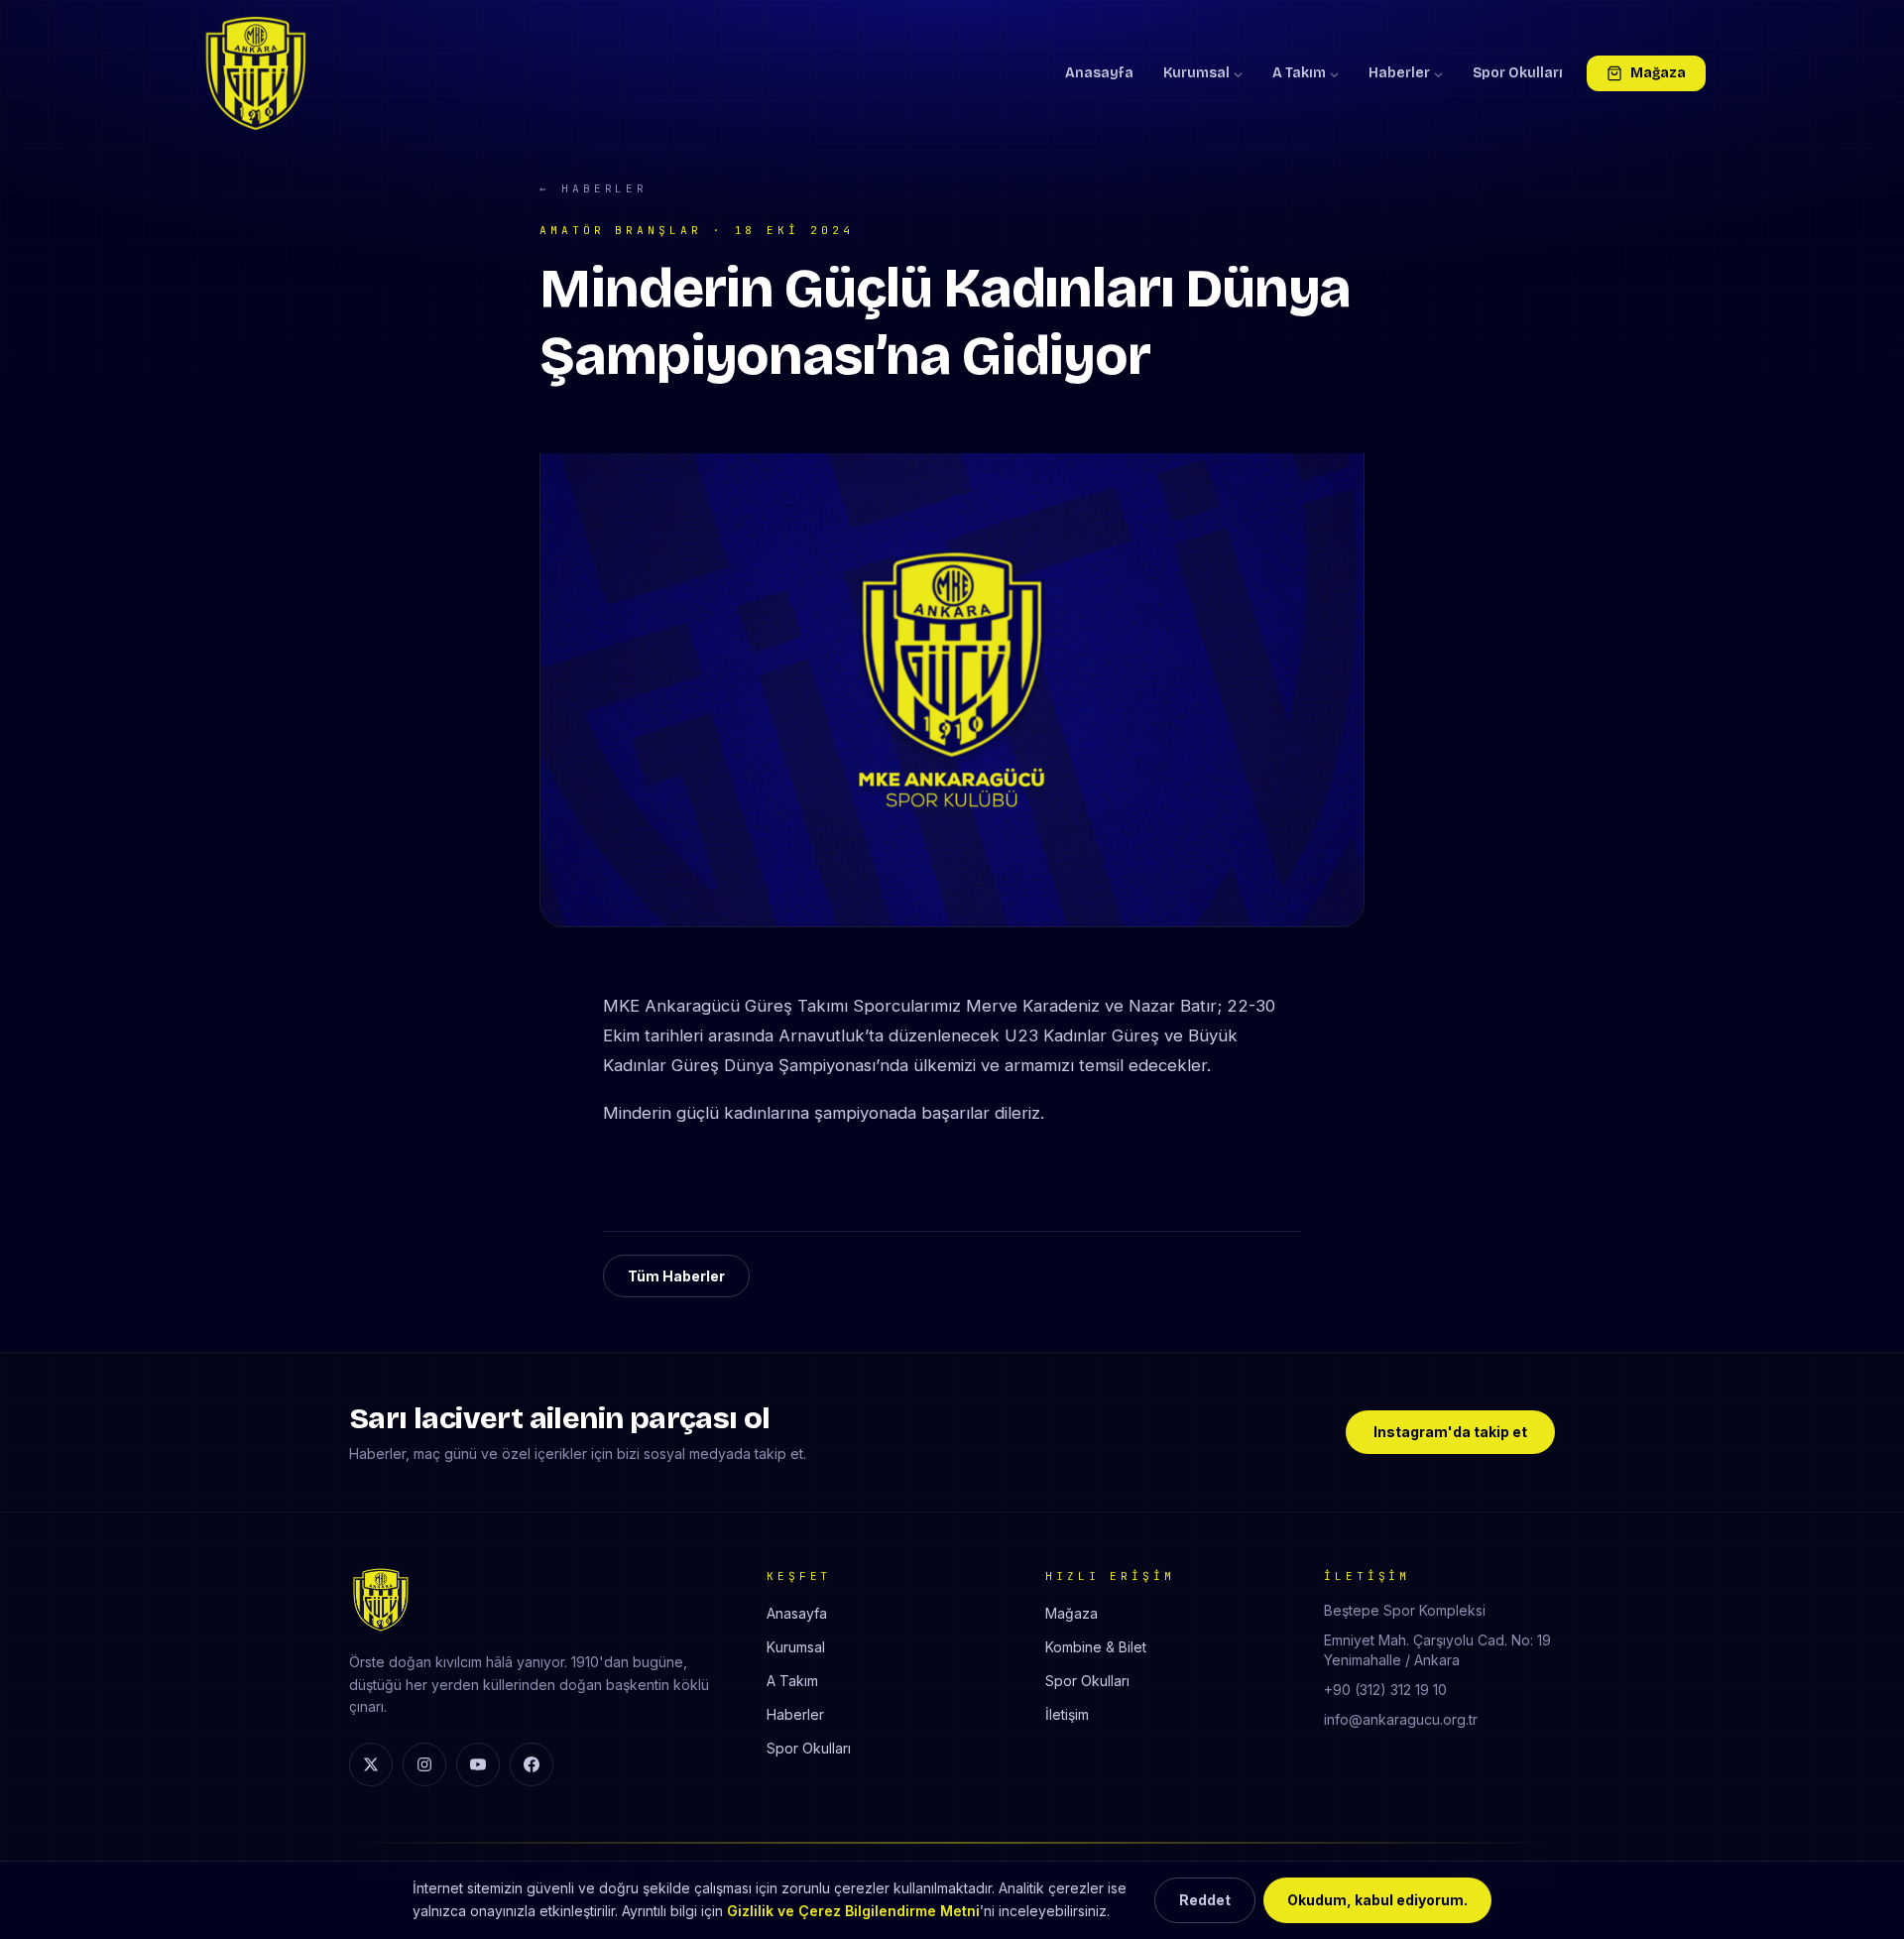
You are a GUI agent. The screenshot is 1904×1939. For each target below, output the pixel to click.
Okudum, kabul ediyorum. (1377, 1900)
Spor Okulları (1518, 73)
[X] (371, 1764)
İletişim (1067, 1714)
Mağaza (1658, 73)
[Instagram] (424, 1764)
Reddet (1205, 1900)
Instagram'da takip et (1450, 1432)
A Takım (1299, 73)
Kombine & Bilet (1096, 1647)
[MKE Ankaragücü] (256, 73)
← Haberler (594, 188)
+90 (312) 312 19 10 (1385, 1690)
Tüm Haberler (676, 1276)
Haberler (1399, 73)
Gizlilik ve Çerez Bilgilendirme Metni (853, 1911)
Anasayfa (1099, 73)
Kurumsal (1196, 73)
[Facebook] (532, 1764)
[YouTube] (478, 1764)
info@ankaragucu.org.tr (1401, 1719)
